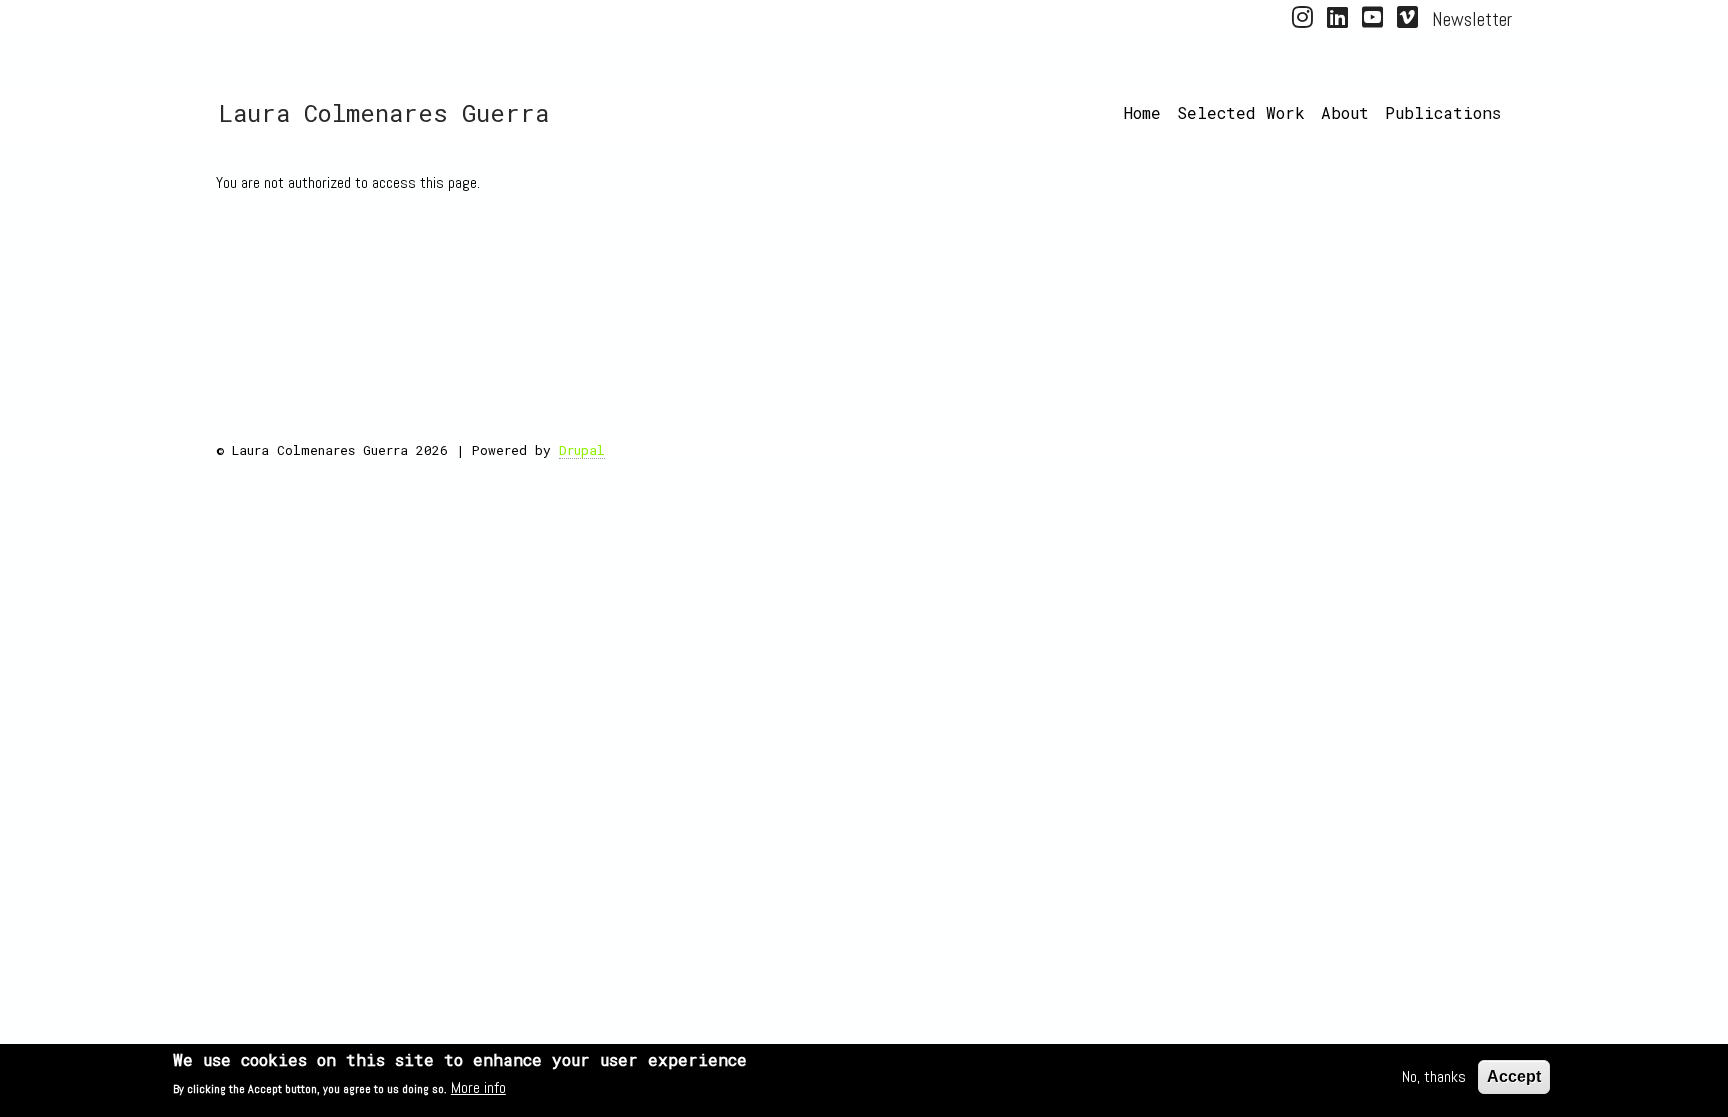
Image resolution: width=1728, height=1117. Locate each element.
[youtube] (1372, 20)
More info (478, 1087)
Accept (1514, 1076)
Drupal (582, 450)
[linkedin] (1337, 20)
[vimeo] (1407, 20)
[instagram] (1302, 20)
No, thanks (1434, 1076)
